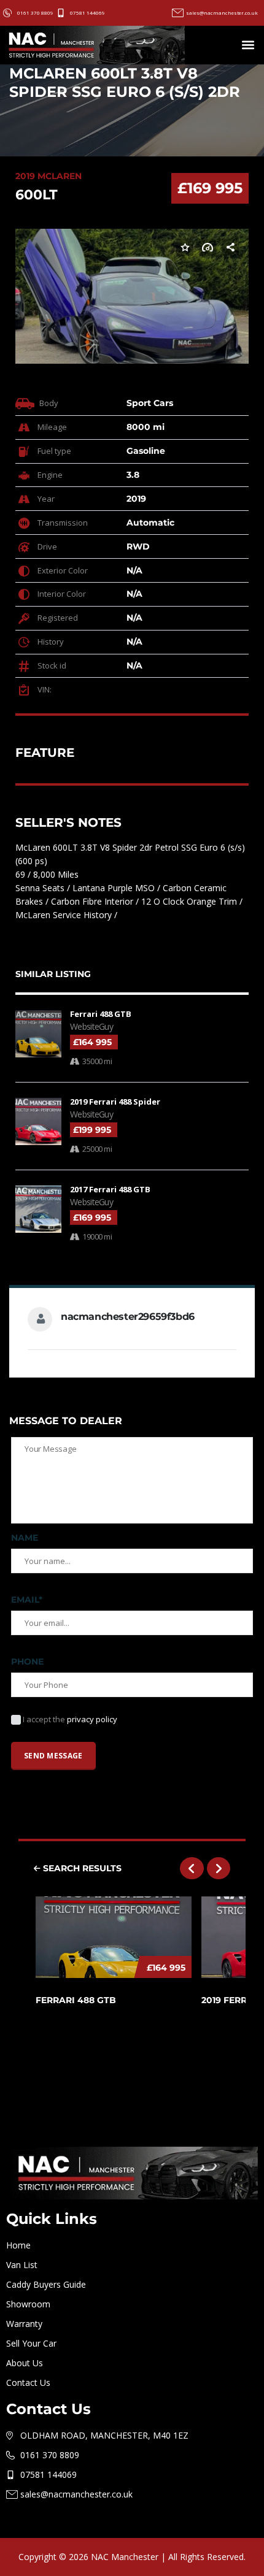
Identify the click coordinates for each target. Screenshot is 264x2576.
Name (25, 1538)
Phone (27, 1662)
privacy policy (92, 1719)
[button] (248, 45)
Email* (27, 1600)
